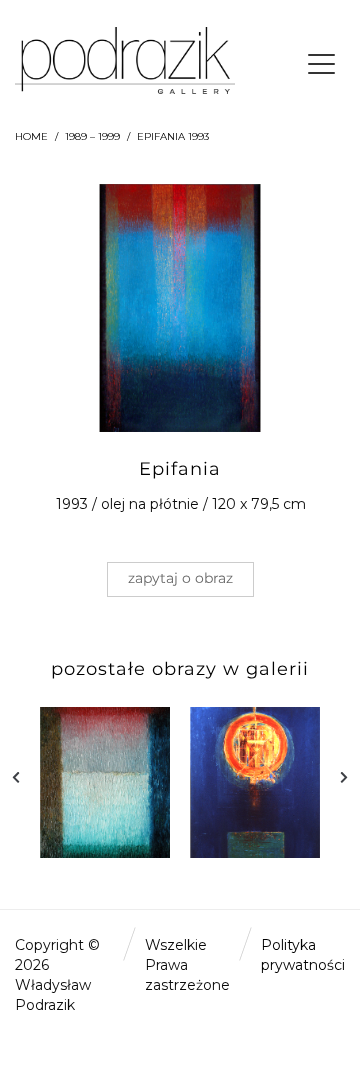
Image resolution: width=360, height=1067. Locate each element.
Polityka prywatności (303, 955)
